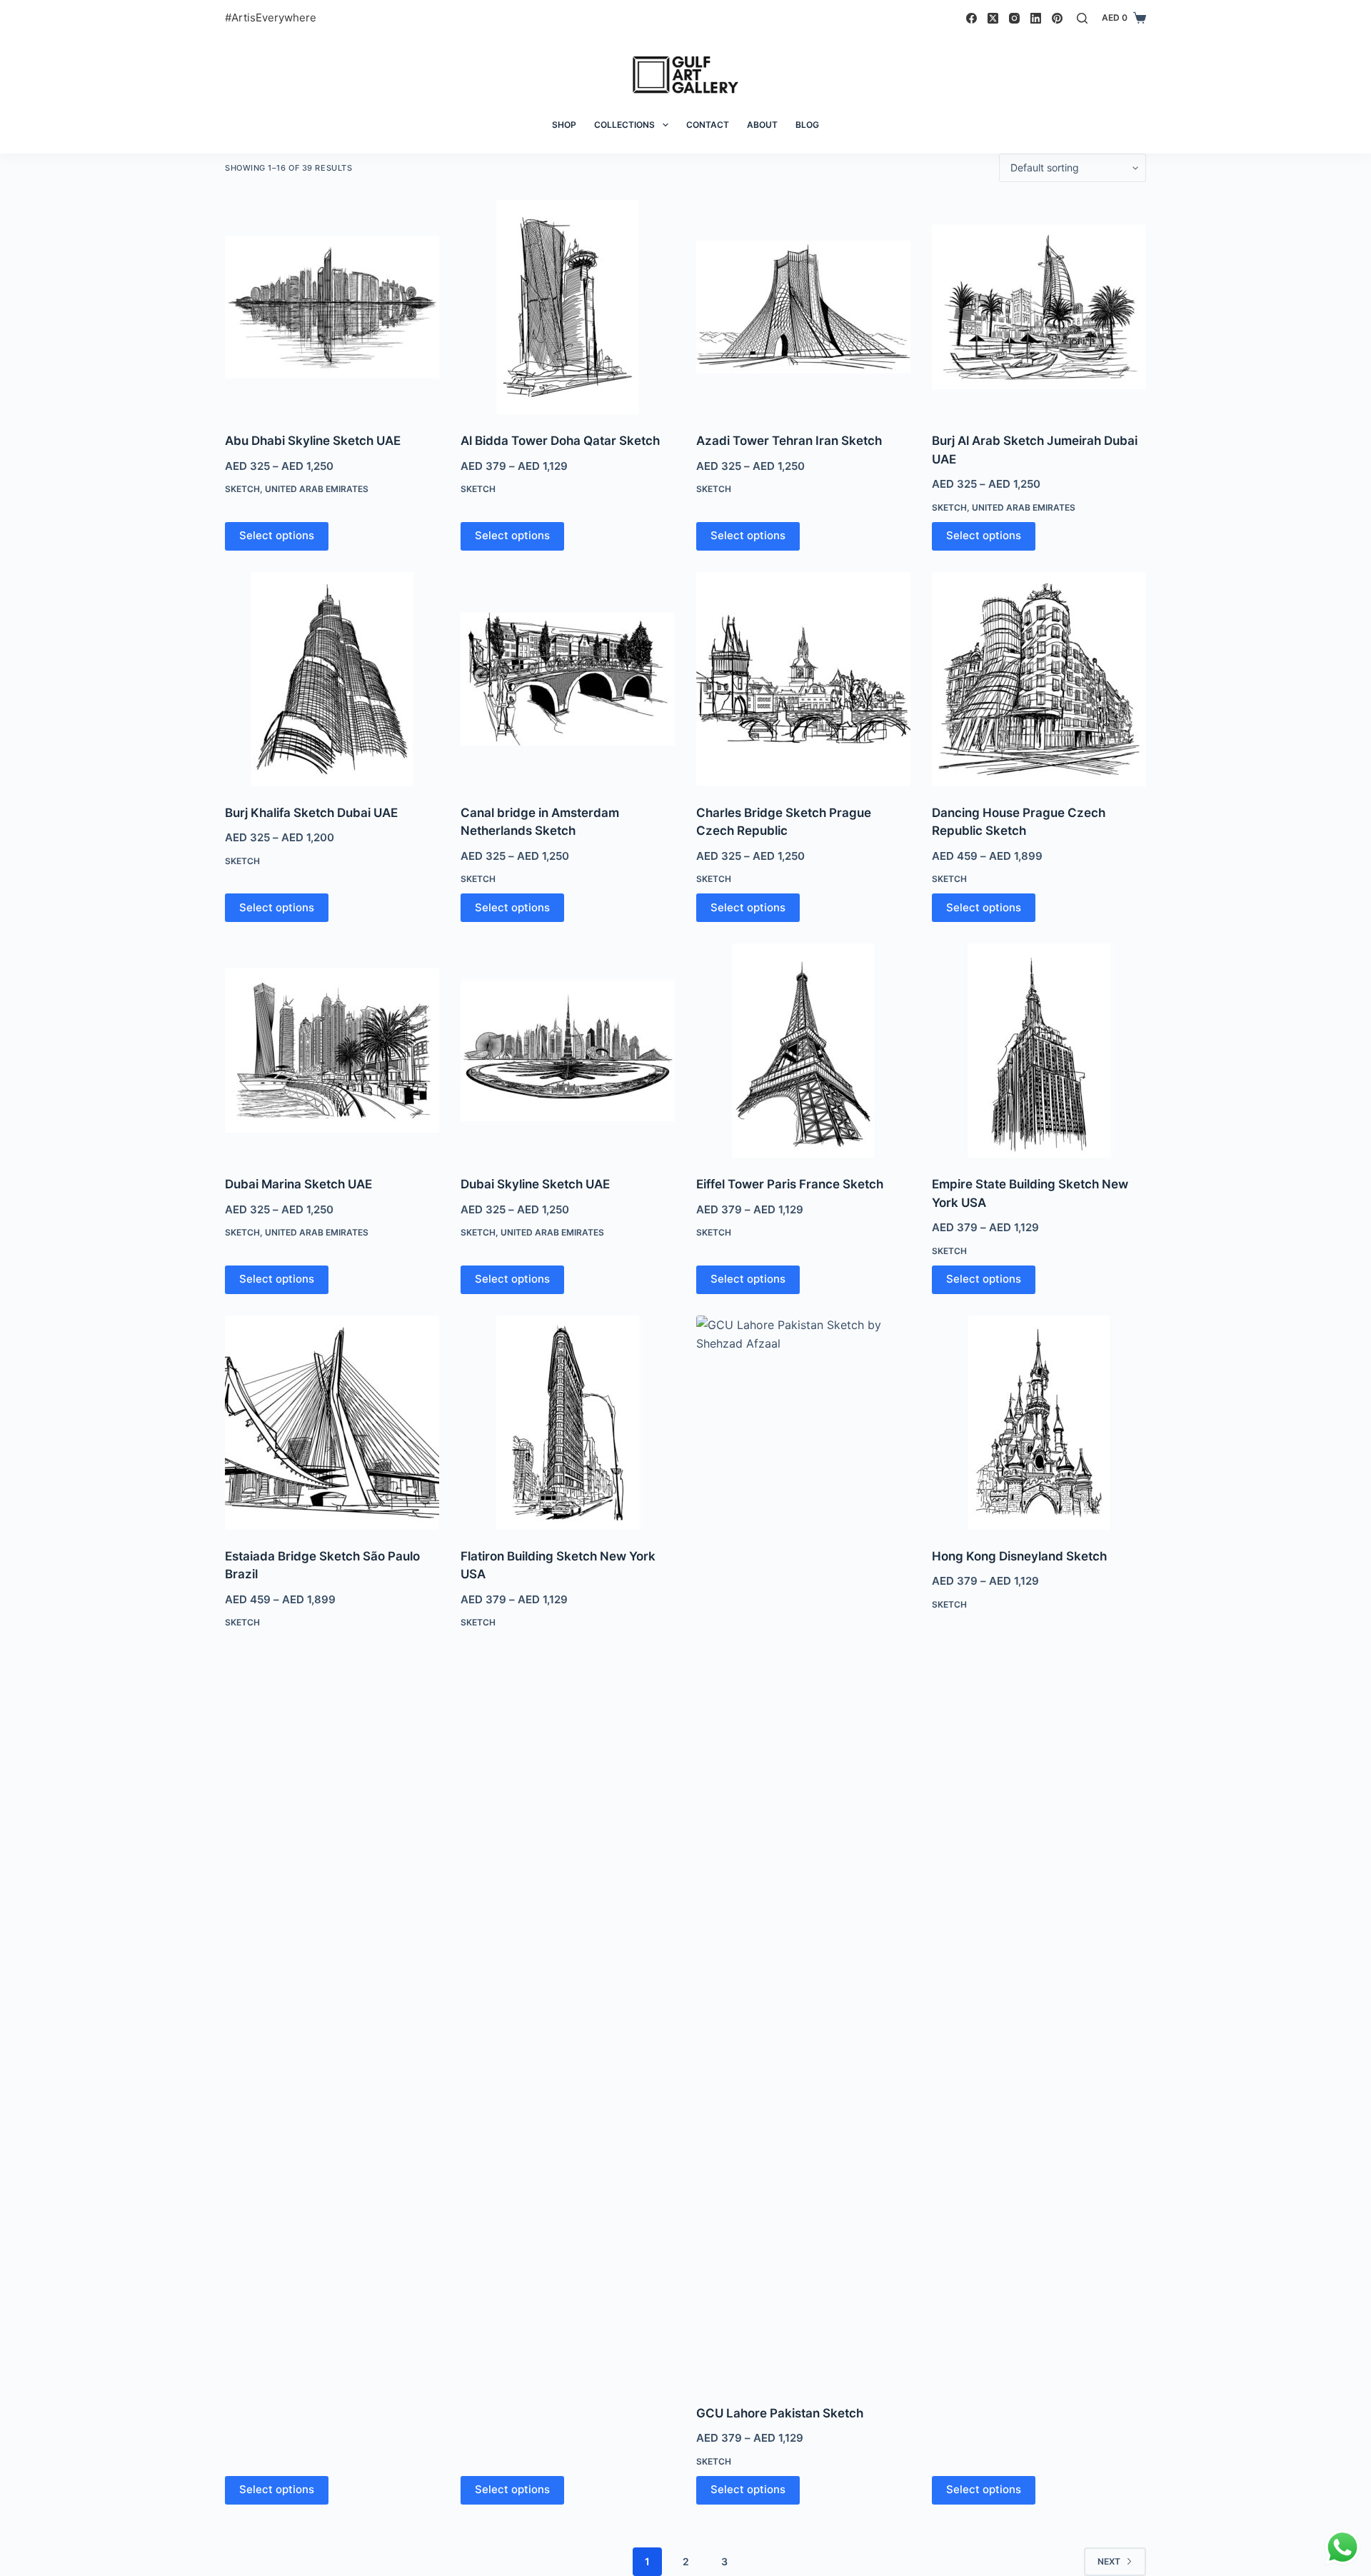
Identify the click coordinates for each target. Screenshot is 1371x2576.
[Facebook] (971, 18)
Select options (277, 535)
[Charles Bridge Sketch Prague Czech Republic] (803, 679)
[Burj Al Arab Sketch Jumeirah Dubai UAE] (1039, 307)
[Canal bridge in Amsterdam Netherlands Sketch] (568, 679)
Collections (624, 125)
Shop (564, 125)
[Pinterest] (1057, 18)
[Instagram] (1014, 18)
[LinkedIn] (1036, 18)
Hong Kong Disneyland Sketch (1019, 1556)
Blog (807, 125)
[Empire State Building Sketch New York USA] (1039, 1051)
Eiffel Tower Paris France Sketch (790, 1184)
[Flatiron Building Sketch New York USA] (568, 1423)
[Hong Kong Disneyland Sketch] (1039, 1423)
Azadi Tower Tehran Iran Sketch (789, 441)
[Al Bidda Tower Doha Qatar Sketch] (568, 307)
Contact (708, 125)
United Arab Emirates (317, 489)
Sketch (242, 489)
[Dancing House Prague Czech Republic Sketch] (1039, 679)
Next (1109, 2561)
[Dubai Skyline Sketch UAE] (568, 1051)
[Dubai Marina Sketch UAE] (332, 1051)
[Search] (1082, 18)
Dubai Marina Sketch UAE (298, 1184)
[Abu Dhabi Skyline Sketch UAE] (332, 307)
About (762, 125)
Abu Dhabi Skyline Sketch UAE (313, 441)
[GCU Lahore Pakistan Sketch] (803, 1851)
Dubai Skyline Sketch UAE (535, 1184)
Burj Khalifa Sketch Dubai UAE (311, 813)
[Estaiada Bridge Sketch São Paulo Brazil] (332, 1423)
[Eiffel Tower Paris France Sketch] (803, 1051)
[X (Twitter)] (993, 18)
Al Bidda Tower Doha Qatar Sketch (560, 441)
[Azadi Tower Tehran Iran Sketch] (803, 307)
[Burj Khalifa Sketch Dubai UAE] (332, 679)
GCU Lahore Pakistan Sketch (780, 2413)
